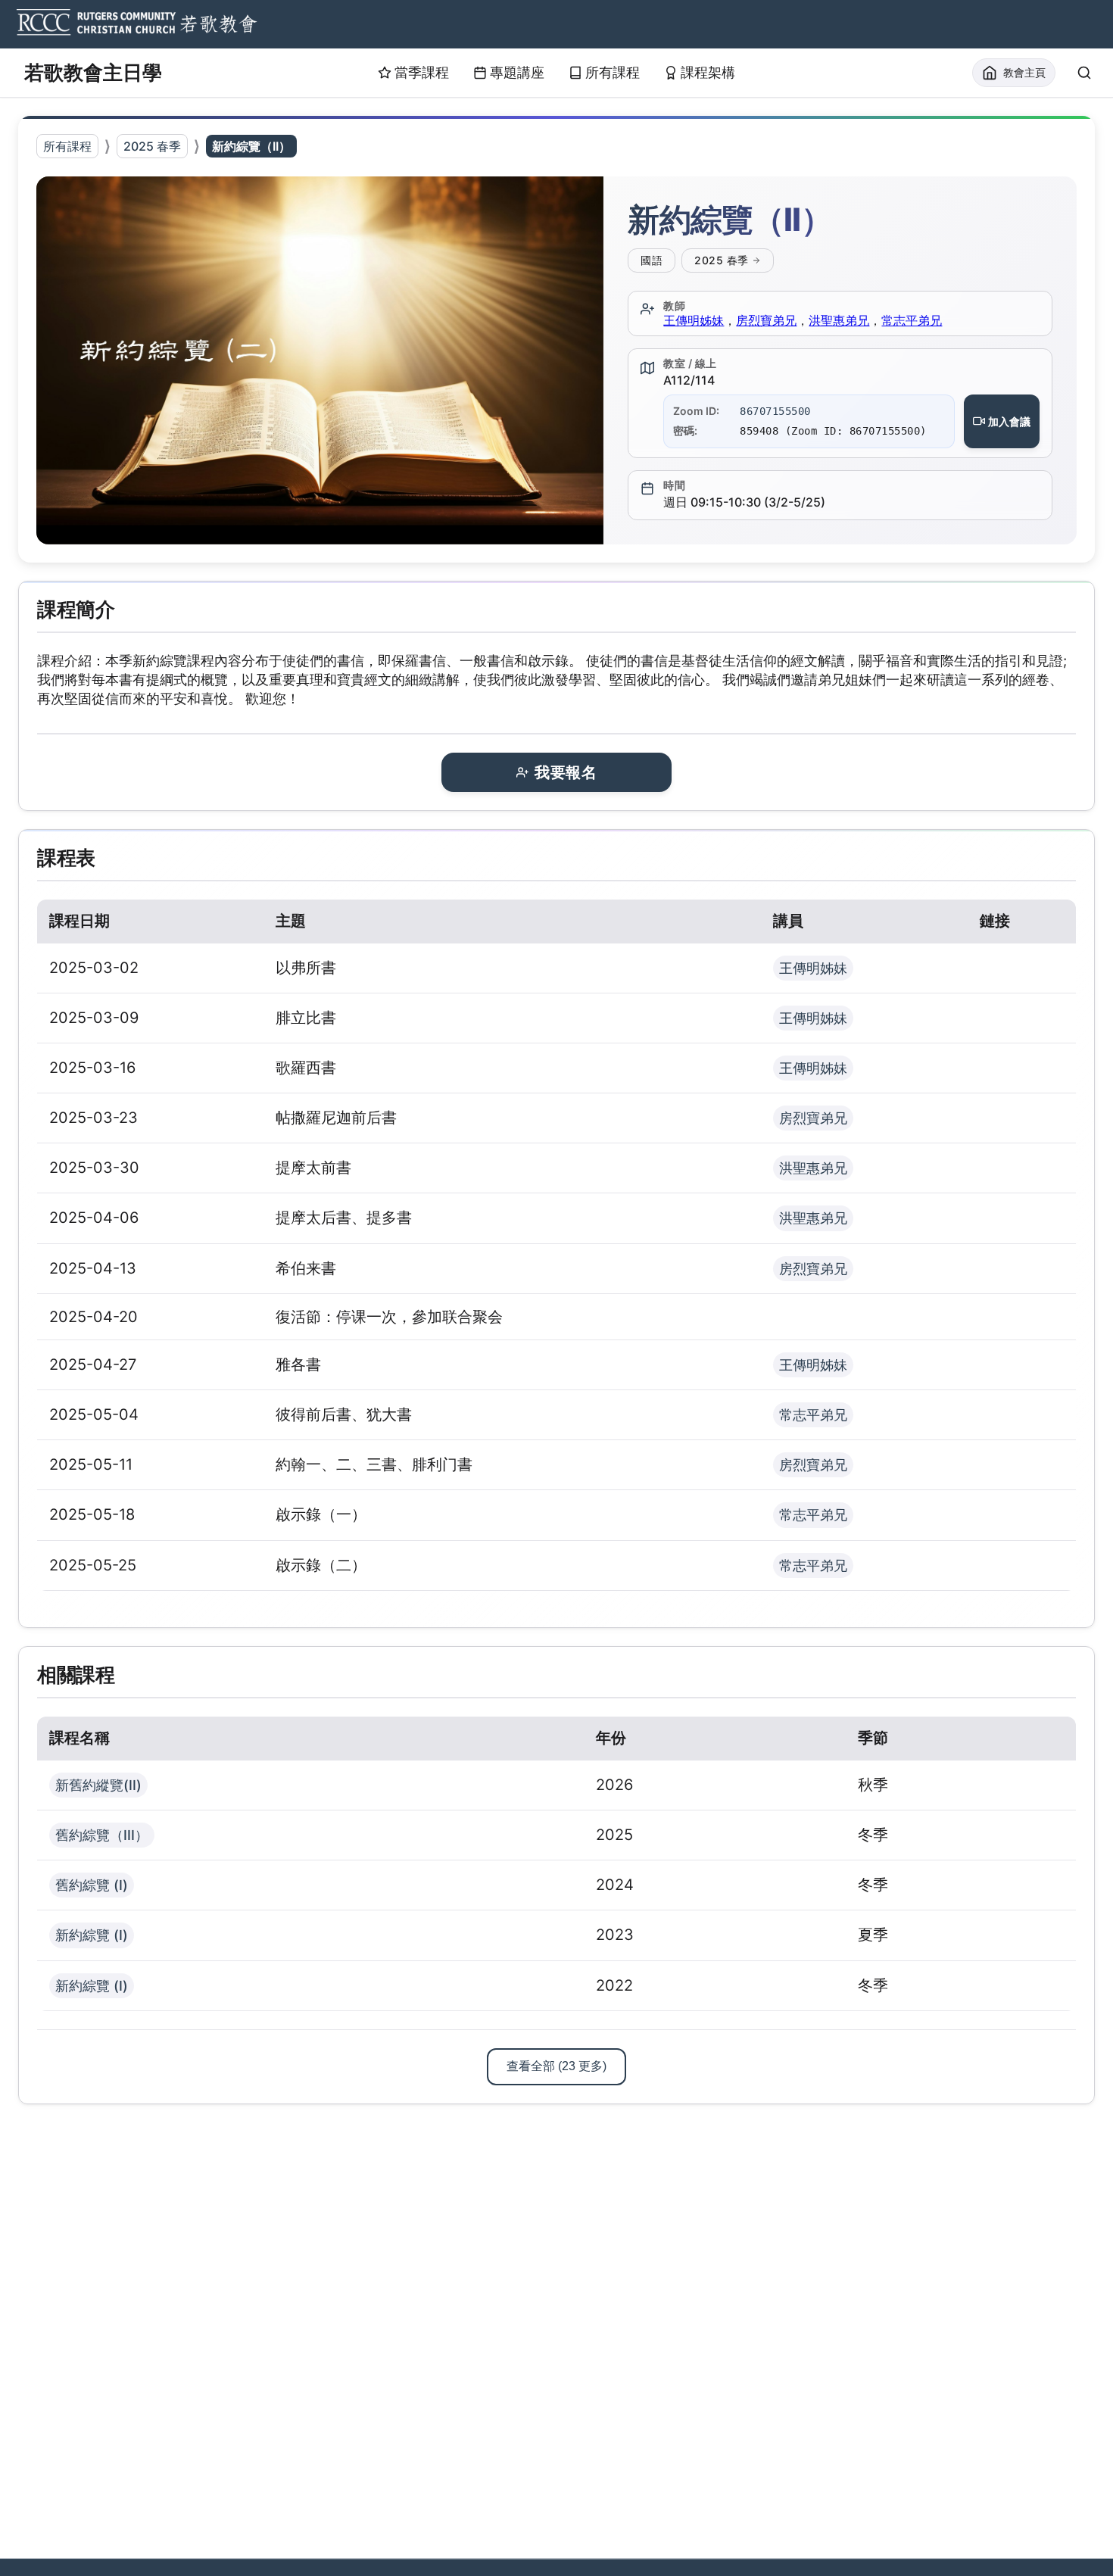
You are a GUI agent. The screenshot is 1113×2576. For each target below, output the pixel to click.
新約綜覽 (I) (92, 1935)
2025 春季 (152, 146)
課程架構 (708, 72)
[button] (320, 360)
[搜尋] (1084, 73)
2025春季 (722, 260)
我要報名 (566, 772)
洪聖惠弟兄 (839, 320)
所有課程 (613, 72)
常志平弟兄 (912, 320)
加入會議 (1009, 421)
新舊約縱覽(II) (98, 1785)
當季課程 (422, 72)
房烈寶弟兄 (766, 320)
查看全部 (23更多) (556, 2066)
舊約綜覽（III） (102, 1835)
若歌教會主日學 (93, 72)
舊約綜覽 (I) (92, 1885)
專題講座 (517, 72)
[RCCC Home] (135, 24)
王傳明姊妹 (694, 320)
